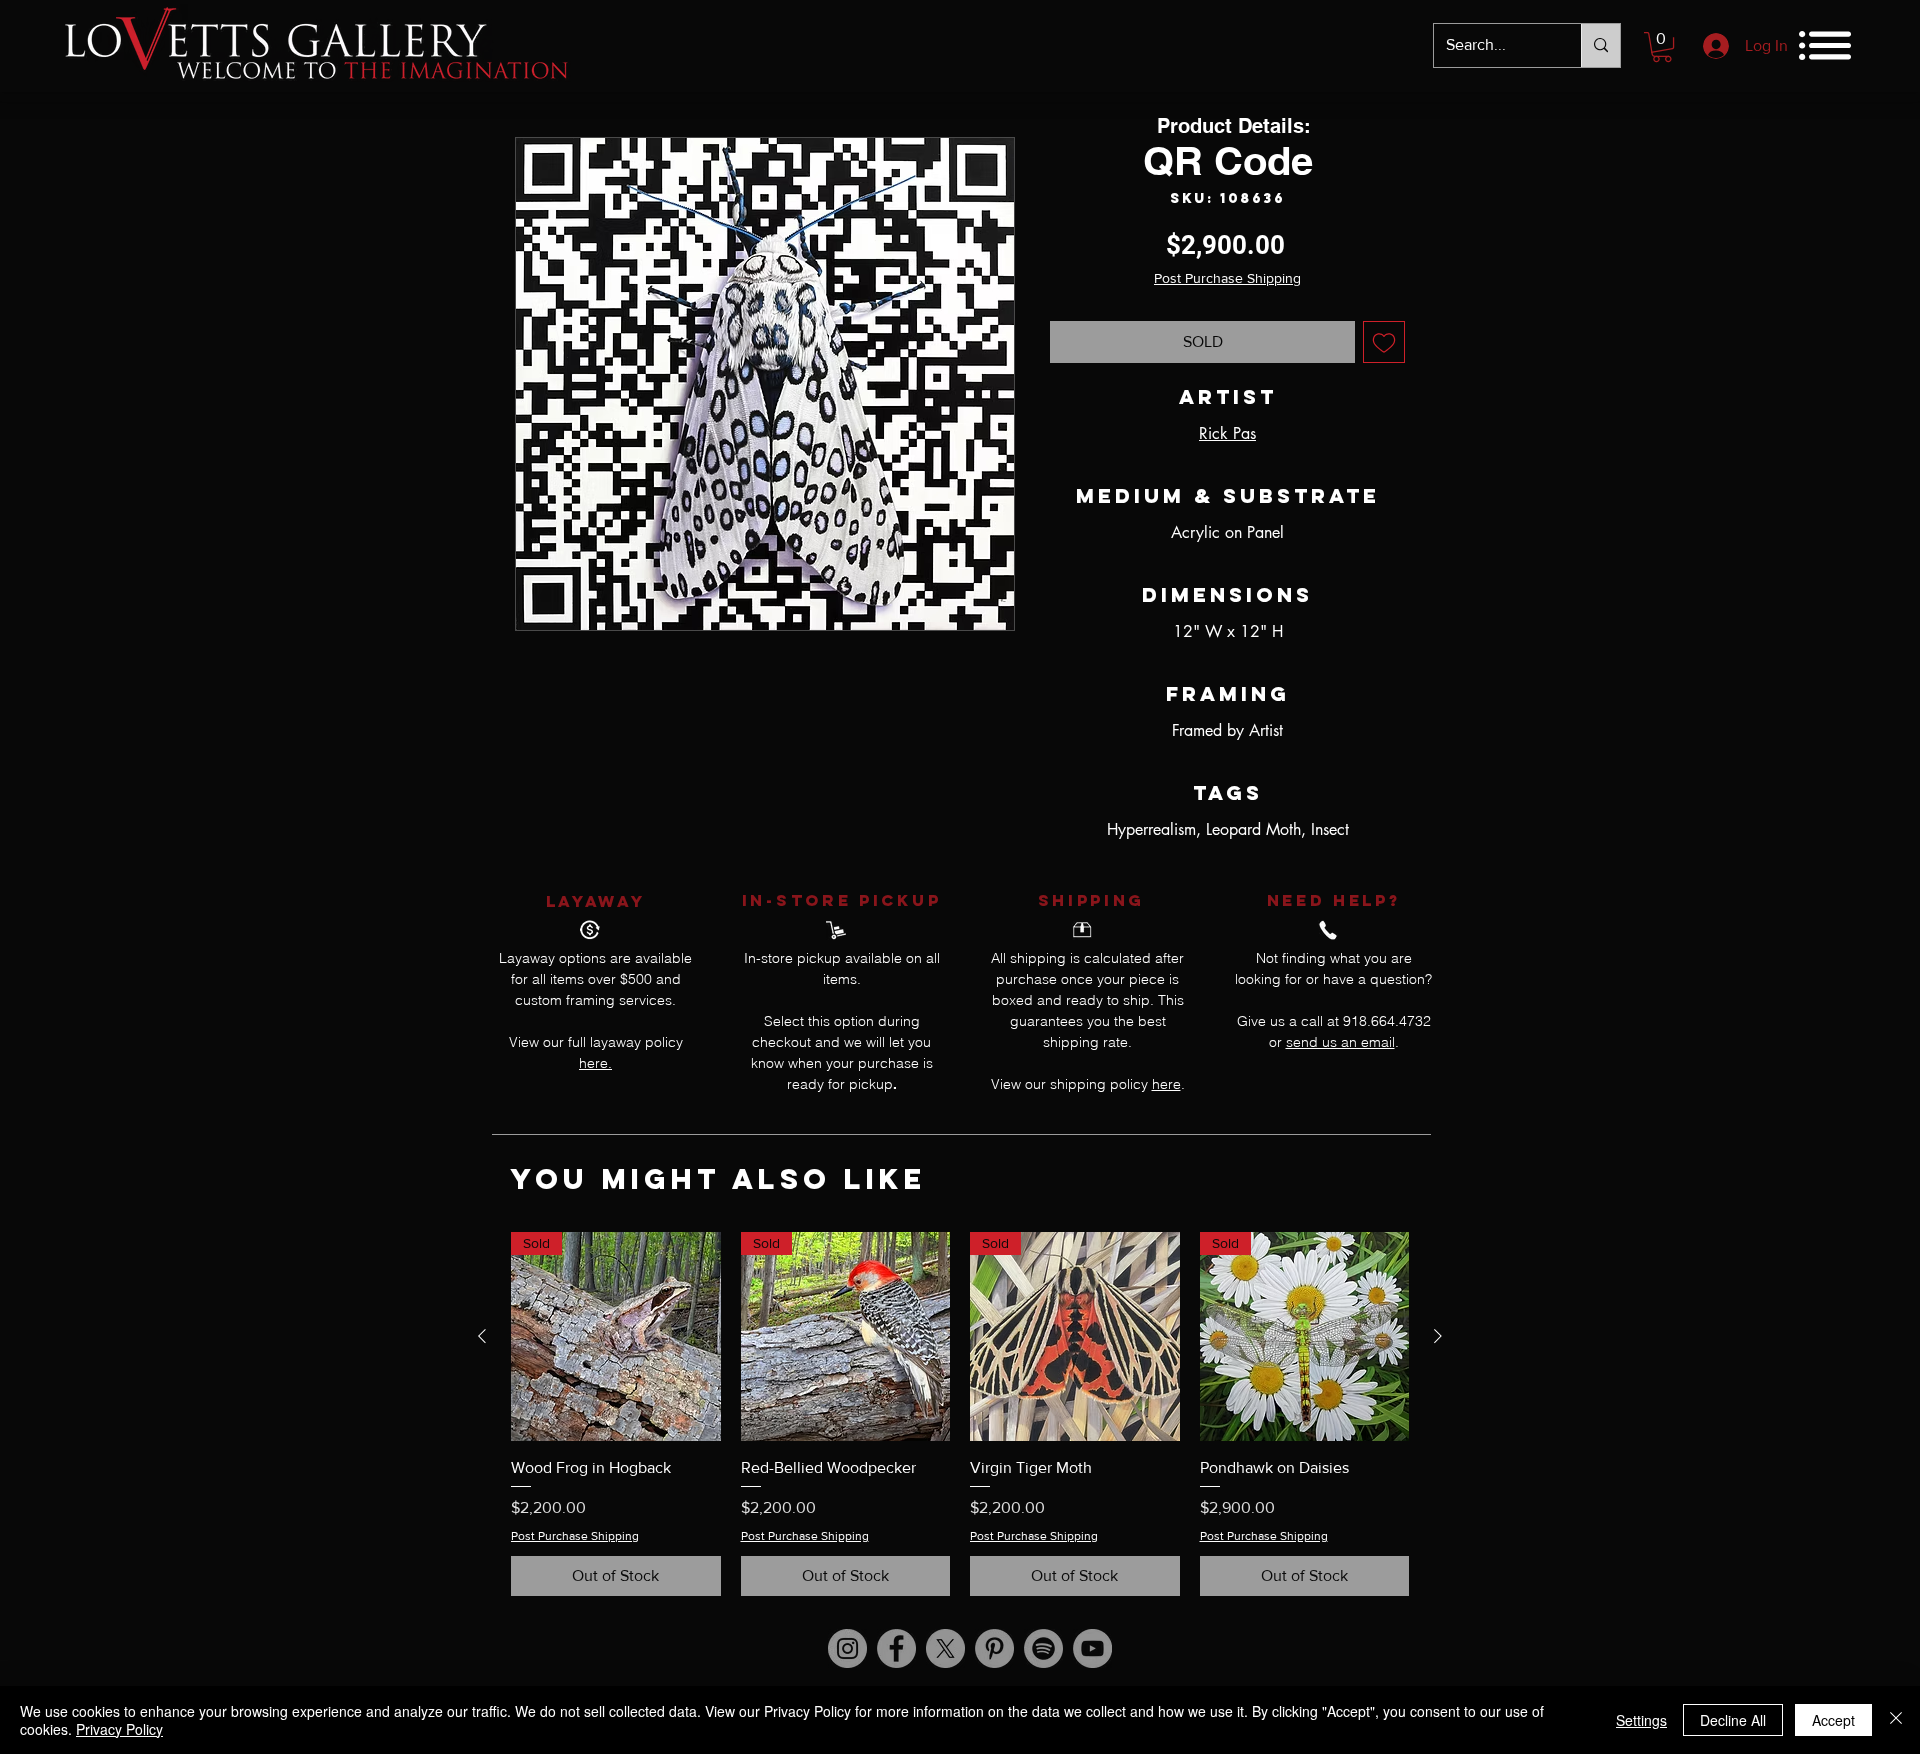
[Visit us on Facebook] (896, 1648)
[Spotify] (1043, 1648)
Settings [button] (1641, 1720)
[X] (945, 1648)
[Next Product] (1438, 1336)
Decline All (1733, 1720)
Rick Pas (1227, 433)
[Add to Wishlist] (1384, 342)
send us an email (1340, 1042)
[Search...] (1600, 45)
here (1166, 1084)
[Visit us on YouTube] (1092, 1648)
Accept (1833, 1720)
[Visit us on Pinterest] (994, 1648)
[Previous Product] (482, 1336)
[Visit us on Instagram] (847, 1648)
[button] (1662, 47)
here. (595, 1063)
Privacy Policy (119, 1729)
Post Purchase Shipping (1227, 278)
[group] (960, 1414)
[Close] (1896, 1720)
